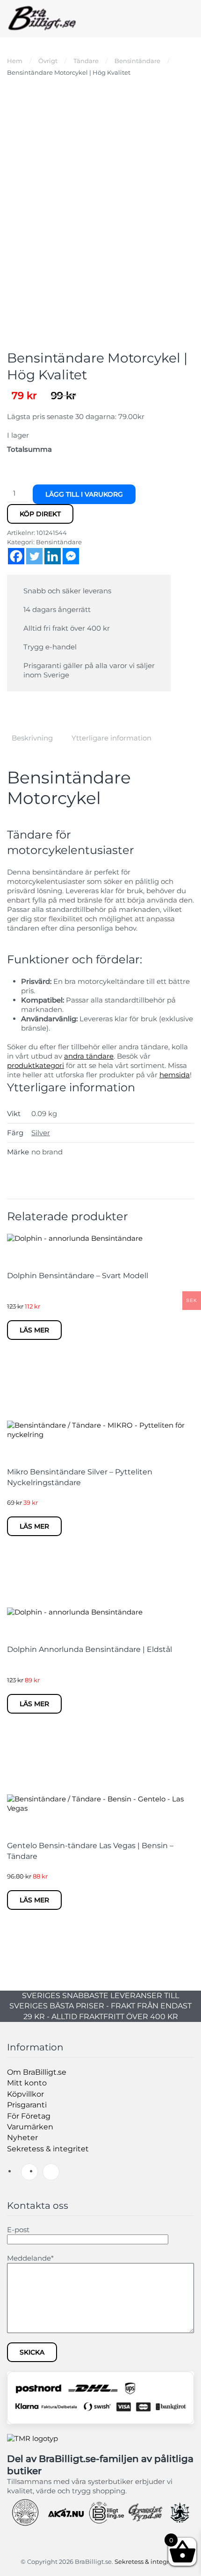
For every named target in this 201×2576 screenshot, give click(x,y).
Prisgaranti (27, 2105)
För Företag (29, 2116)
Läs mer (34, 1330)
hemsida (175, 1075)
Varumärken (30, 2127)
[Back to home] (42, 19)
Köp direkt (40, 514)
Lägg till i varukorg (84, 494)
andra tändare (89, 1056)
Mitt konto (27, 2083)
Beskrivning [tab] (32, 738)
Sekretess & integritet (48, 2149)
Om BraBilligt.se (37, 2072)
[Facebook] (16, 556)
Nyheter (22, 2138)
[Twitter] (34, 556)
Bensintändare (59, 542)
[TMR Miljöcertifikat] (32, 2438)
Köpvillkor (25, 2094)
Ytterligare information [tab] (111, 738)
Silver (41, 1133)
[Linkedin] (53, 556)
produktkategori (36, 1065)
